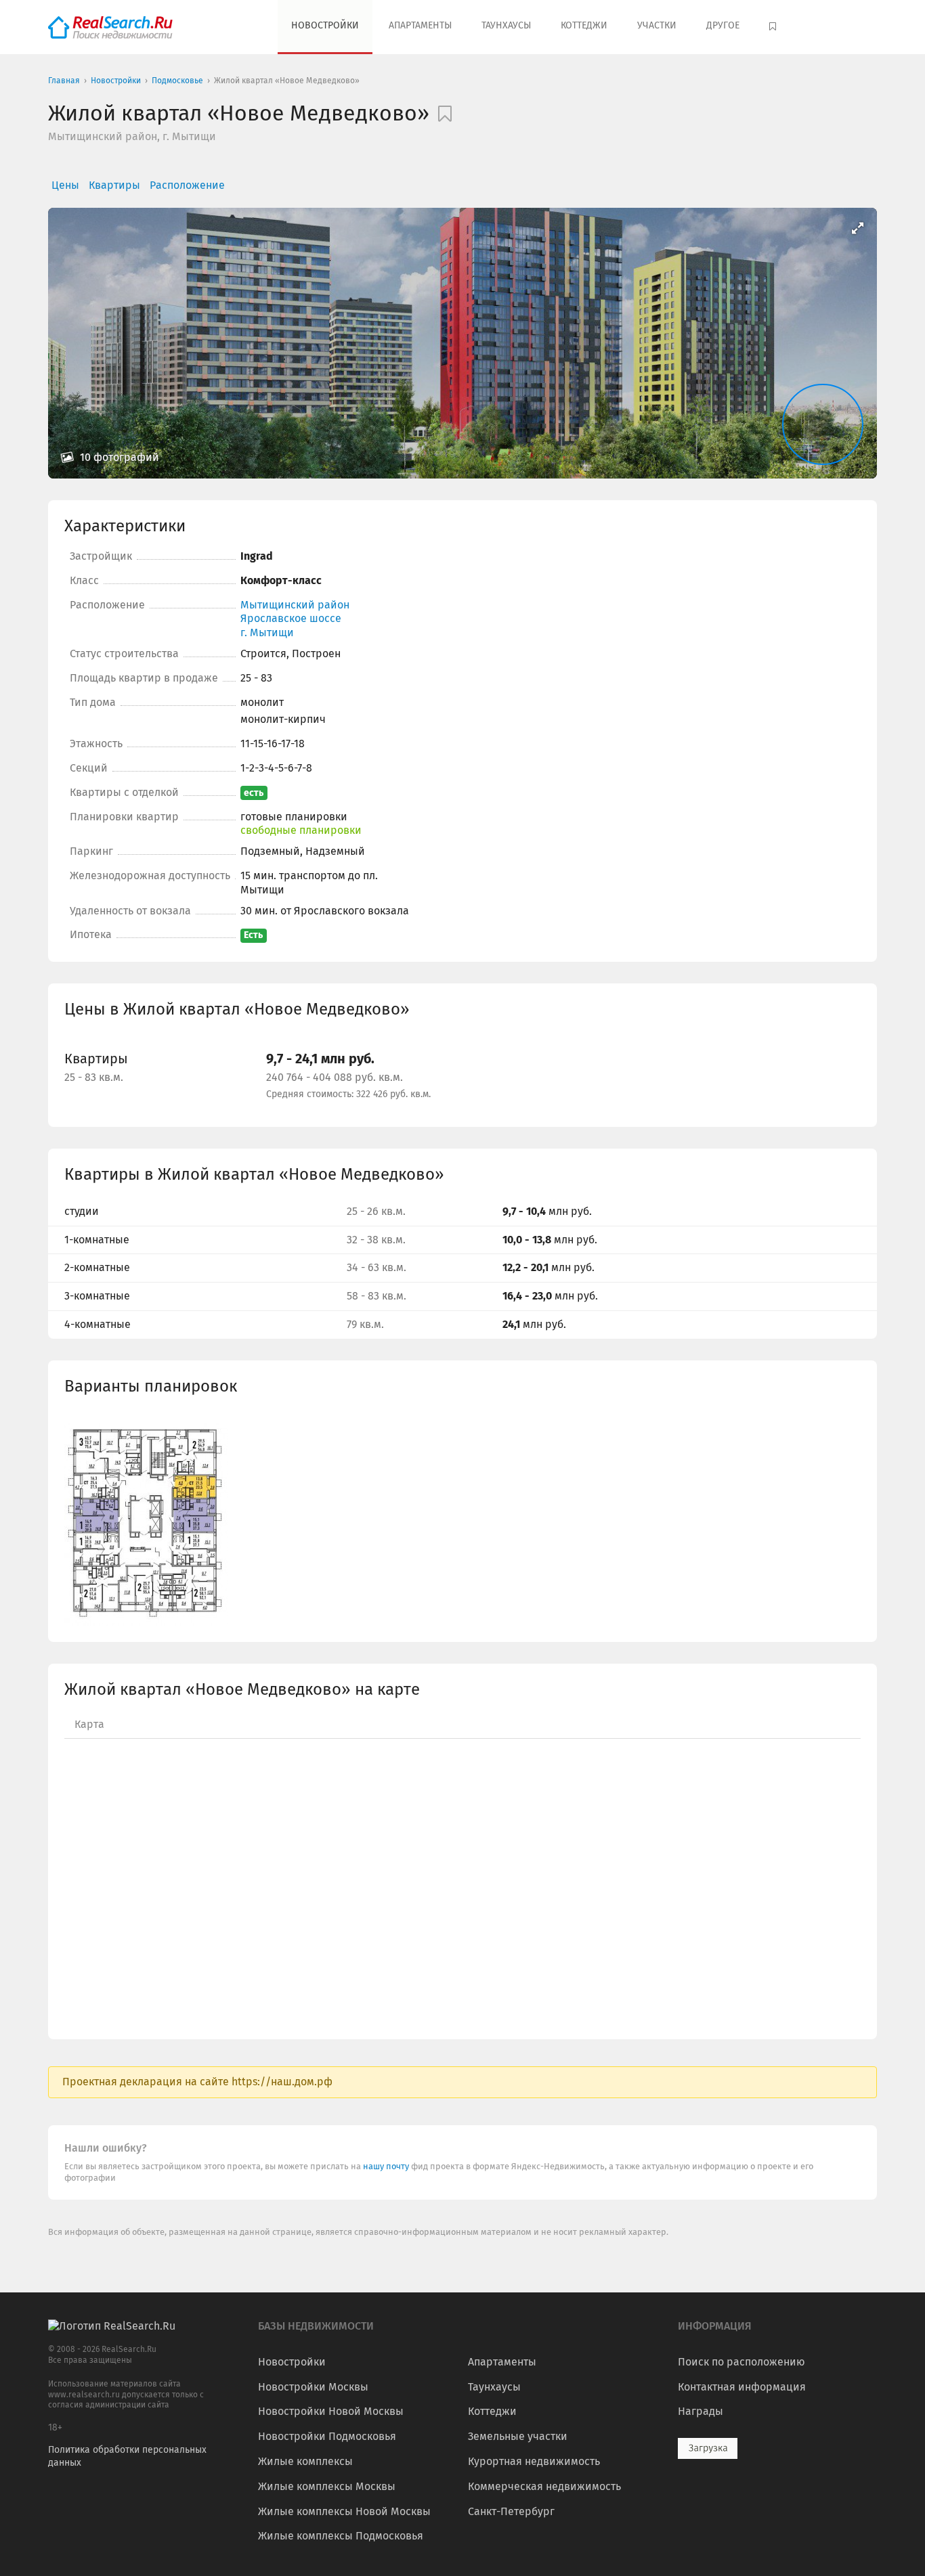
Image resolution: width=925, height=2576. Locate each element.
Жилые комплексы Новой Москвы (344, 2511)
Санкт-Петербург (511, 2511)
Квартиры (114, 185)
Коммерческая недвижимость (544, 2486)
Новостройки (325, 25)
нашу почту (387, 2166)
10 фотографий (118, 457)
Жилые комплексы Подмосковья (341, 2536)
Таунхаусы (506, 25)
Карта (89, 1724)
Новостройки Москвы (313, 2387)
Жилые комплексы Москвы (327, 2486)
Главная (64, 81)
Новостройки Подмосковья (327, 2436)
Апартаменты (420, 25)
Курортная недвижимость (534, 2461)
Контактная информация (742, 2387)
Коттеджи (584, 25)
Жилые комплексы (305, 2461)
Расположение (187, 185)
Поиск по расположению (741, 2362)
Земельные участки (518, 2436)
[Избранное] (774, 27)
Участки (657, 25)
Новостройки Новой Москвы (331, 2411)
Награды (701, 2411)
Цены (65, 185)
